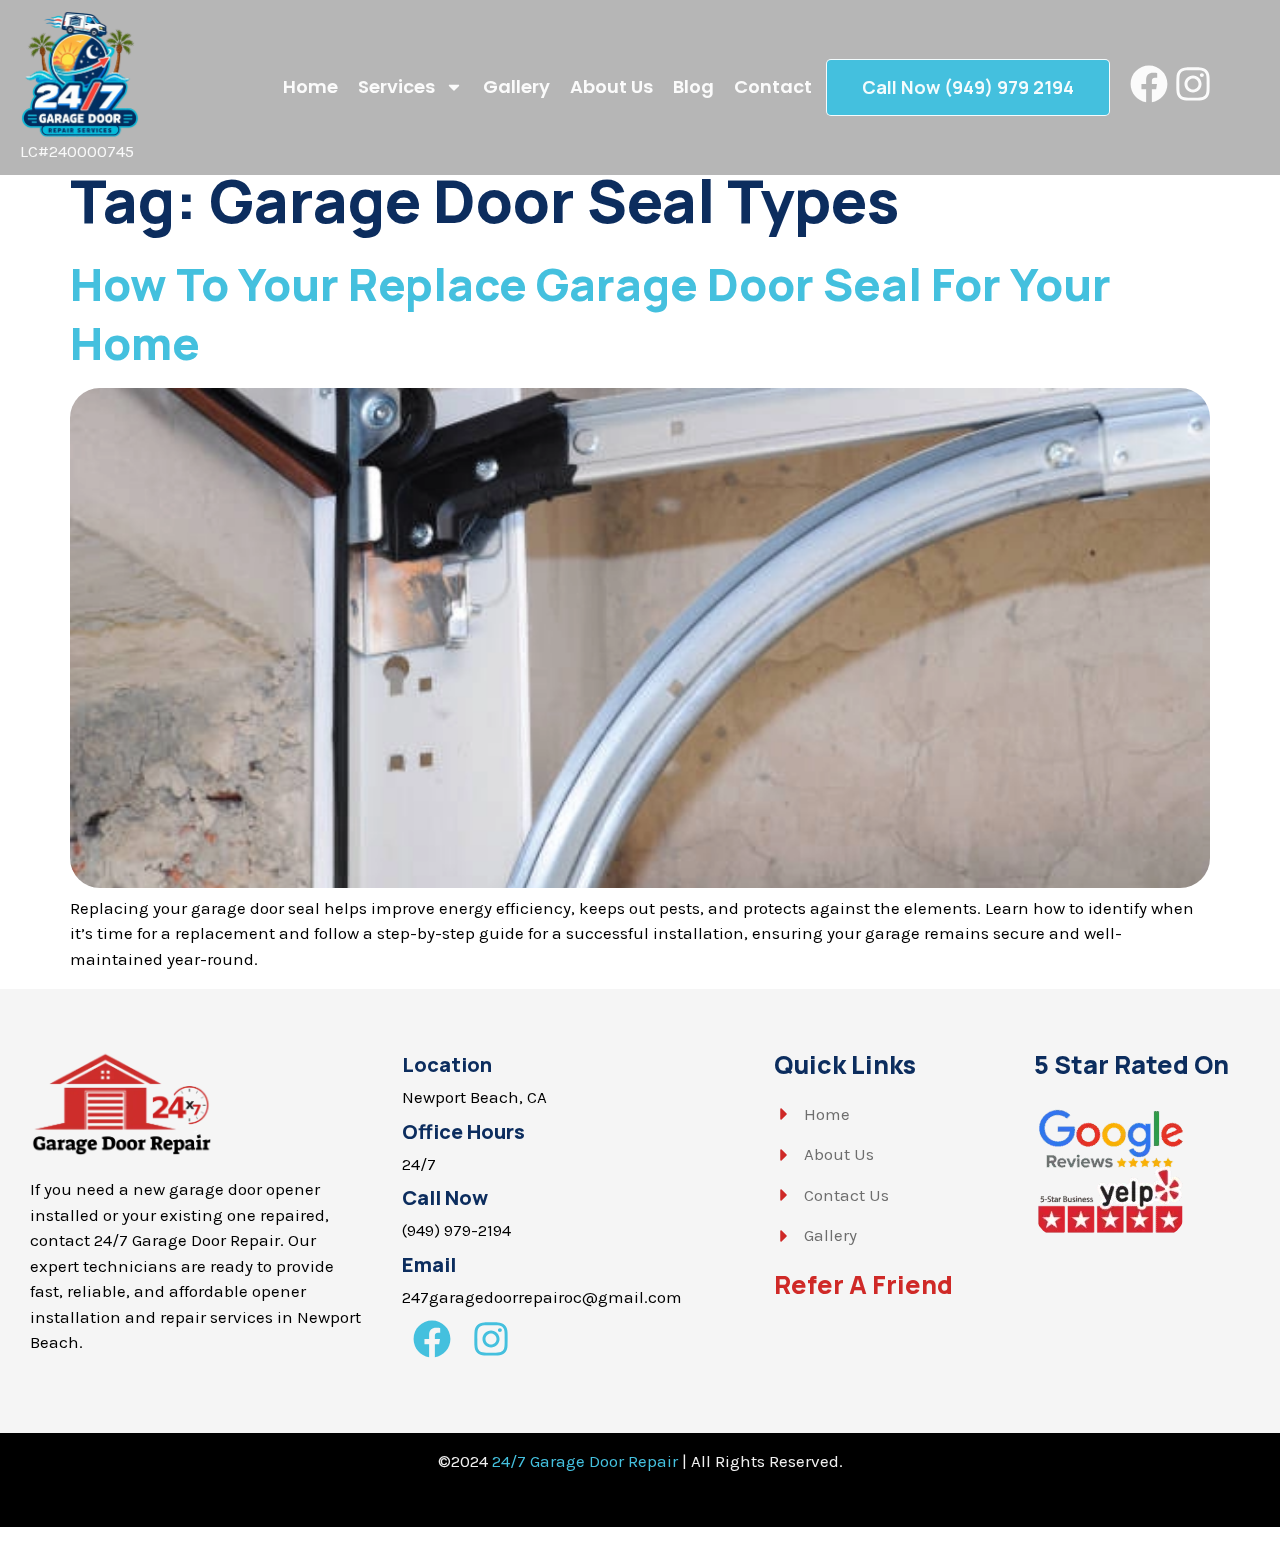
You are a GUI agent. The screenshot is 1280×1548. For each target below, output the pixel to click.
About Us (611, 86)
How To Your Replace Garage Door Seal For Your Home (590, 313)
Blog (693, 86)
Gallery (516, 86)
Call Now (445, 1197)
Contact (773, 86)
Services (396, 86)
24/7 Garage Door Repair (585, 1461)
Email (429, 1264)
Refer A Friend (863, 1284)
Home (310, 86)
